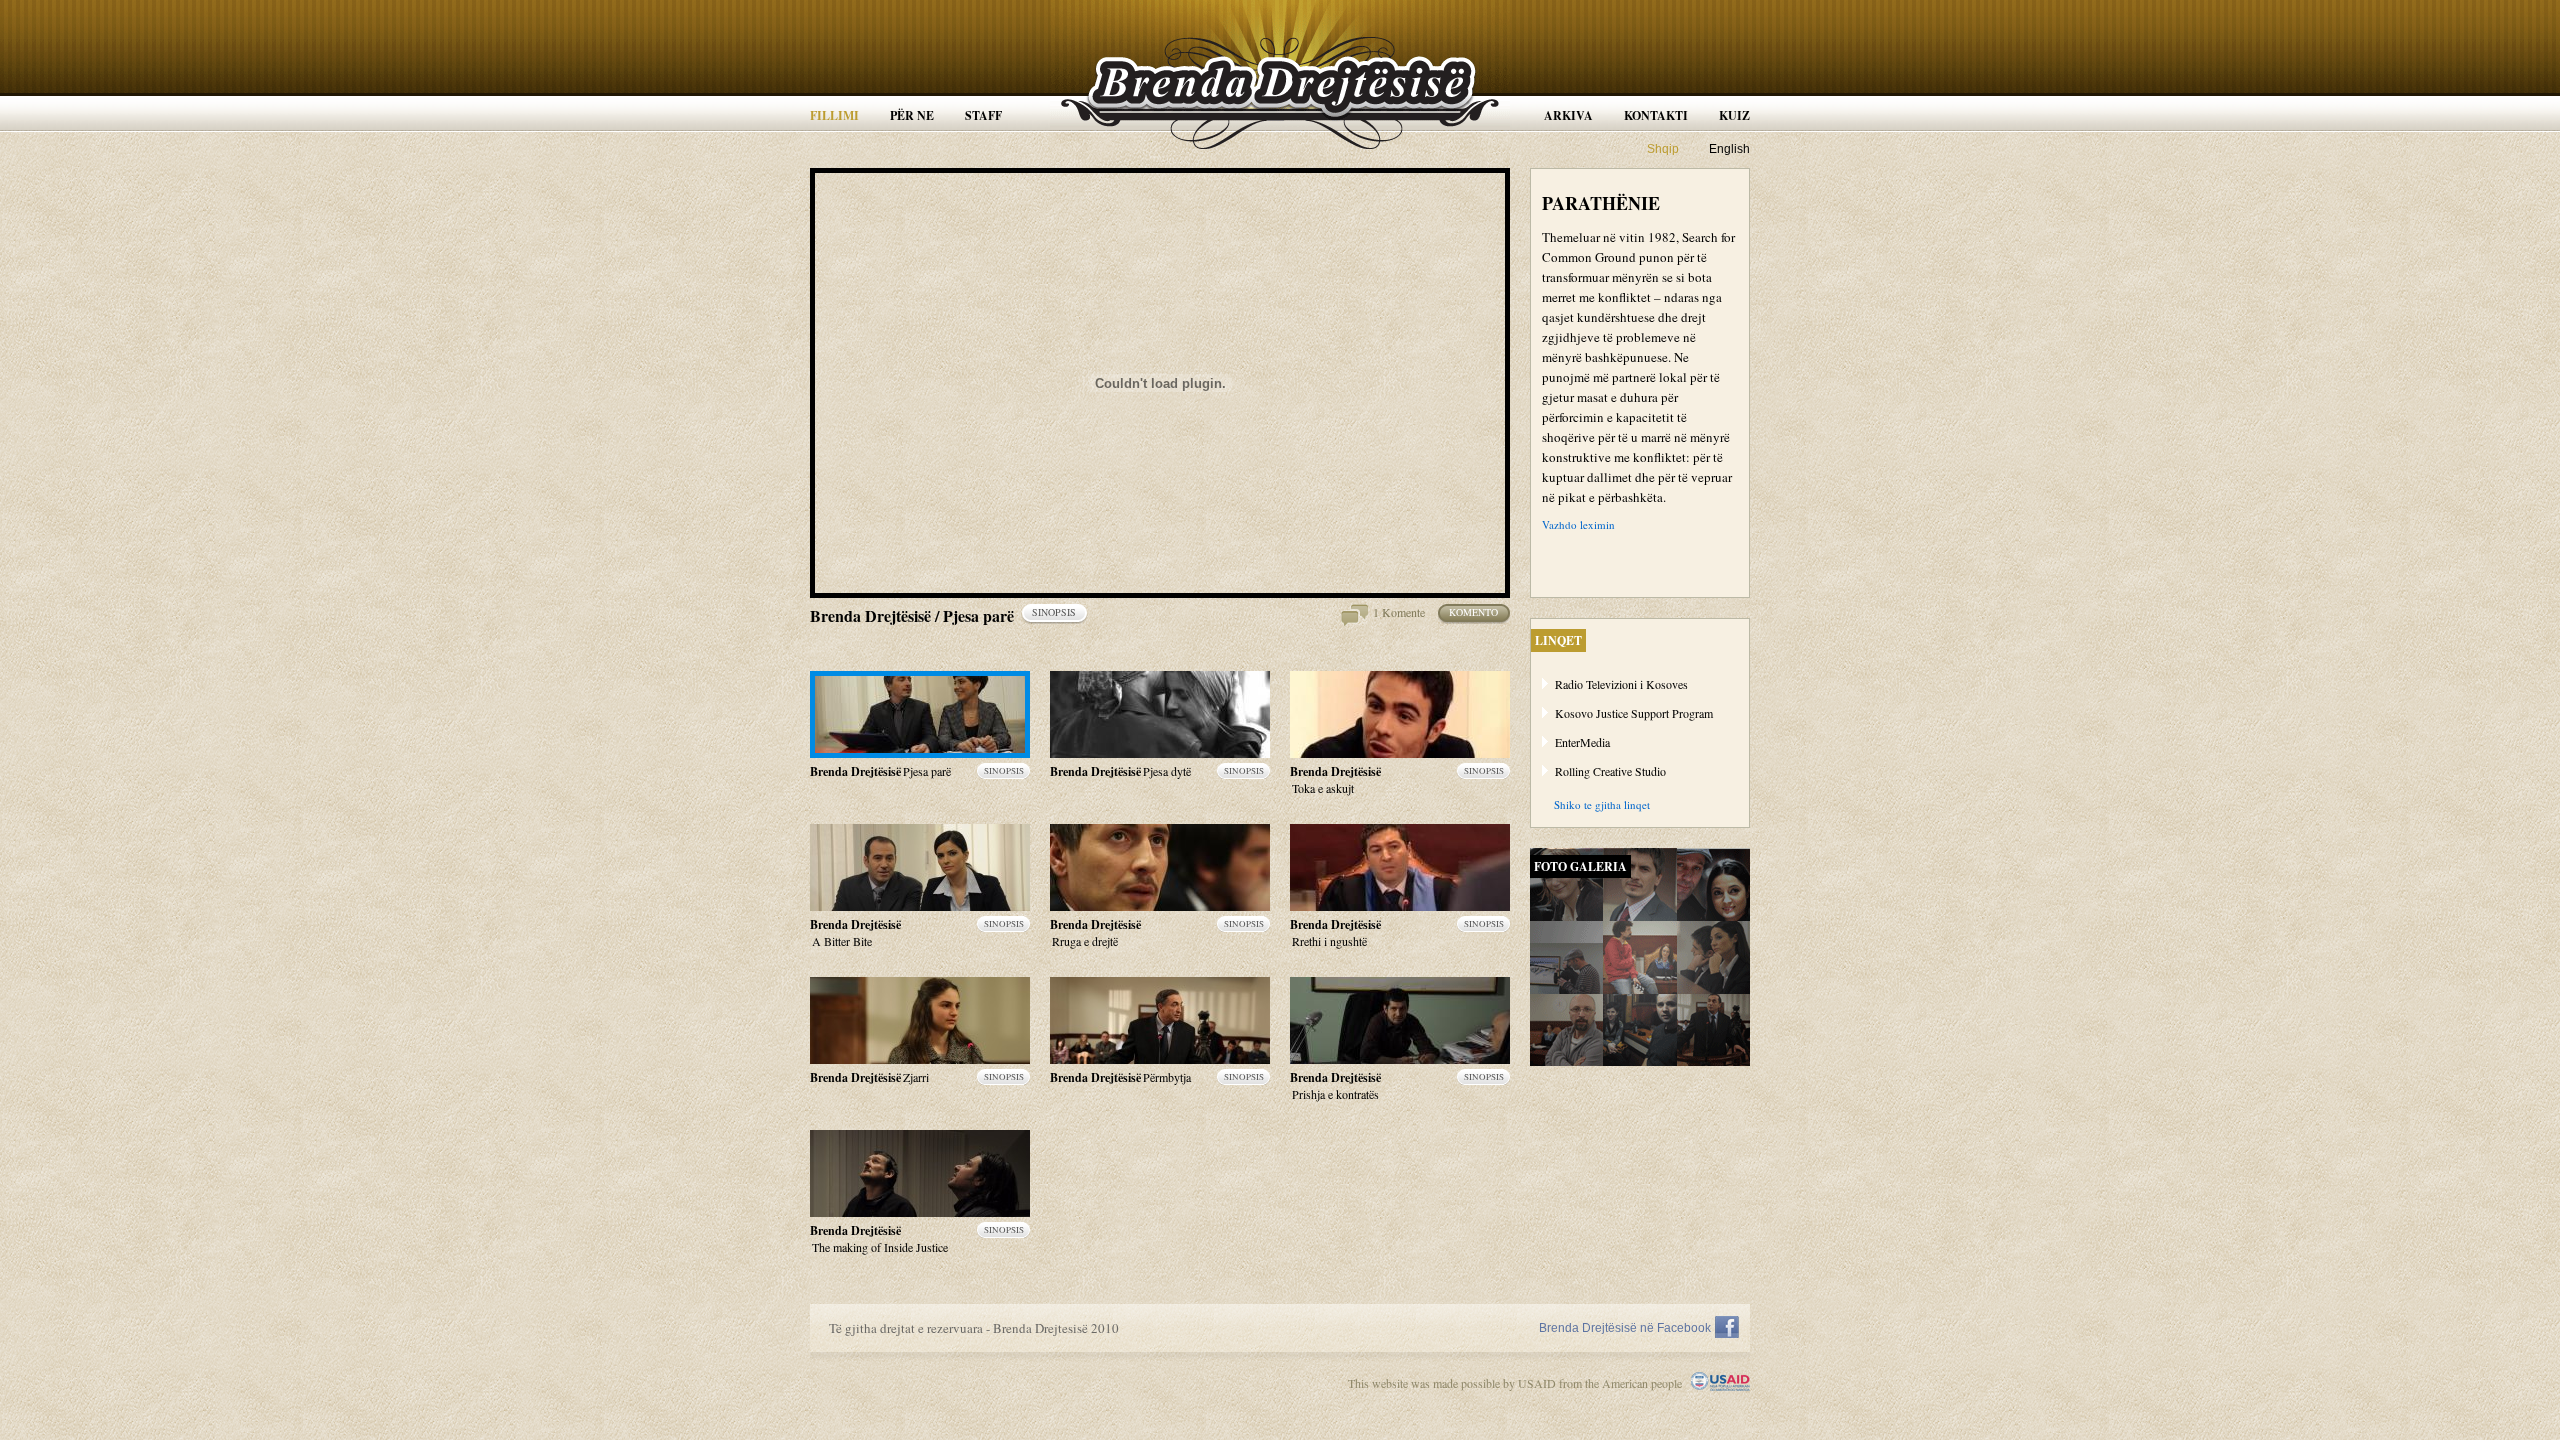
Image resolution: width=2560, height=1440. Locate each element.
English (1729, 149)
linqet (1558, 640)
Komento (1473, 612)
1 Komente (1399, 612)
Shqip (1663, 149)
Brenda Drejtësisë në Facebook (1625, 1328)
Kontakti (1656, 115)
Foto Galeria (1580, 866)
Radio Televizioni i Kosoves (1621, 684)
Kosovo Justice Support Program (1634, 713)
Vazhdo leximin (1578, 524)
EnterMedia (1582, 742)
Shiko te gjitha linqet (1602, 804)
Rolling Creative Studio (1610, 771)
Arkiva (1568, 115)
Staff (983, 115)
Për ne (912, 115)
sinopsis (1054, 612)
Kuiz (1734, 115)
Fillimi (834, 115)
